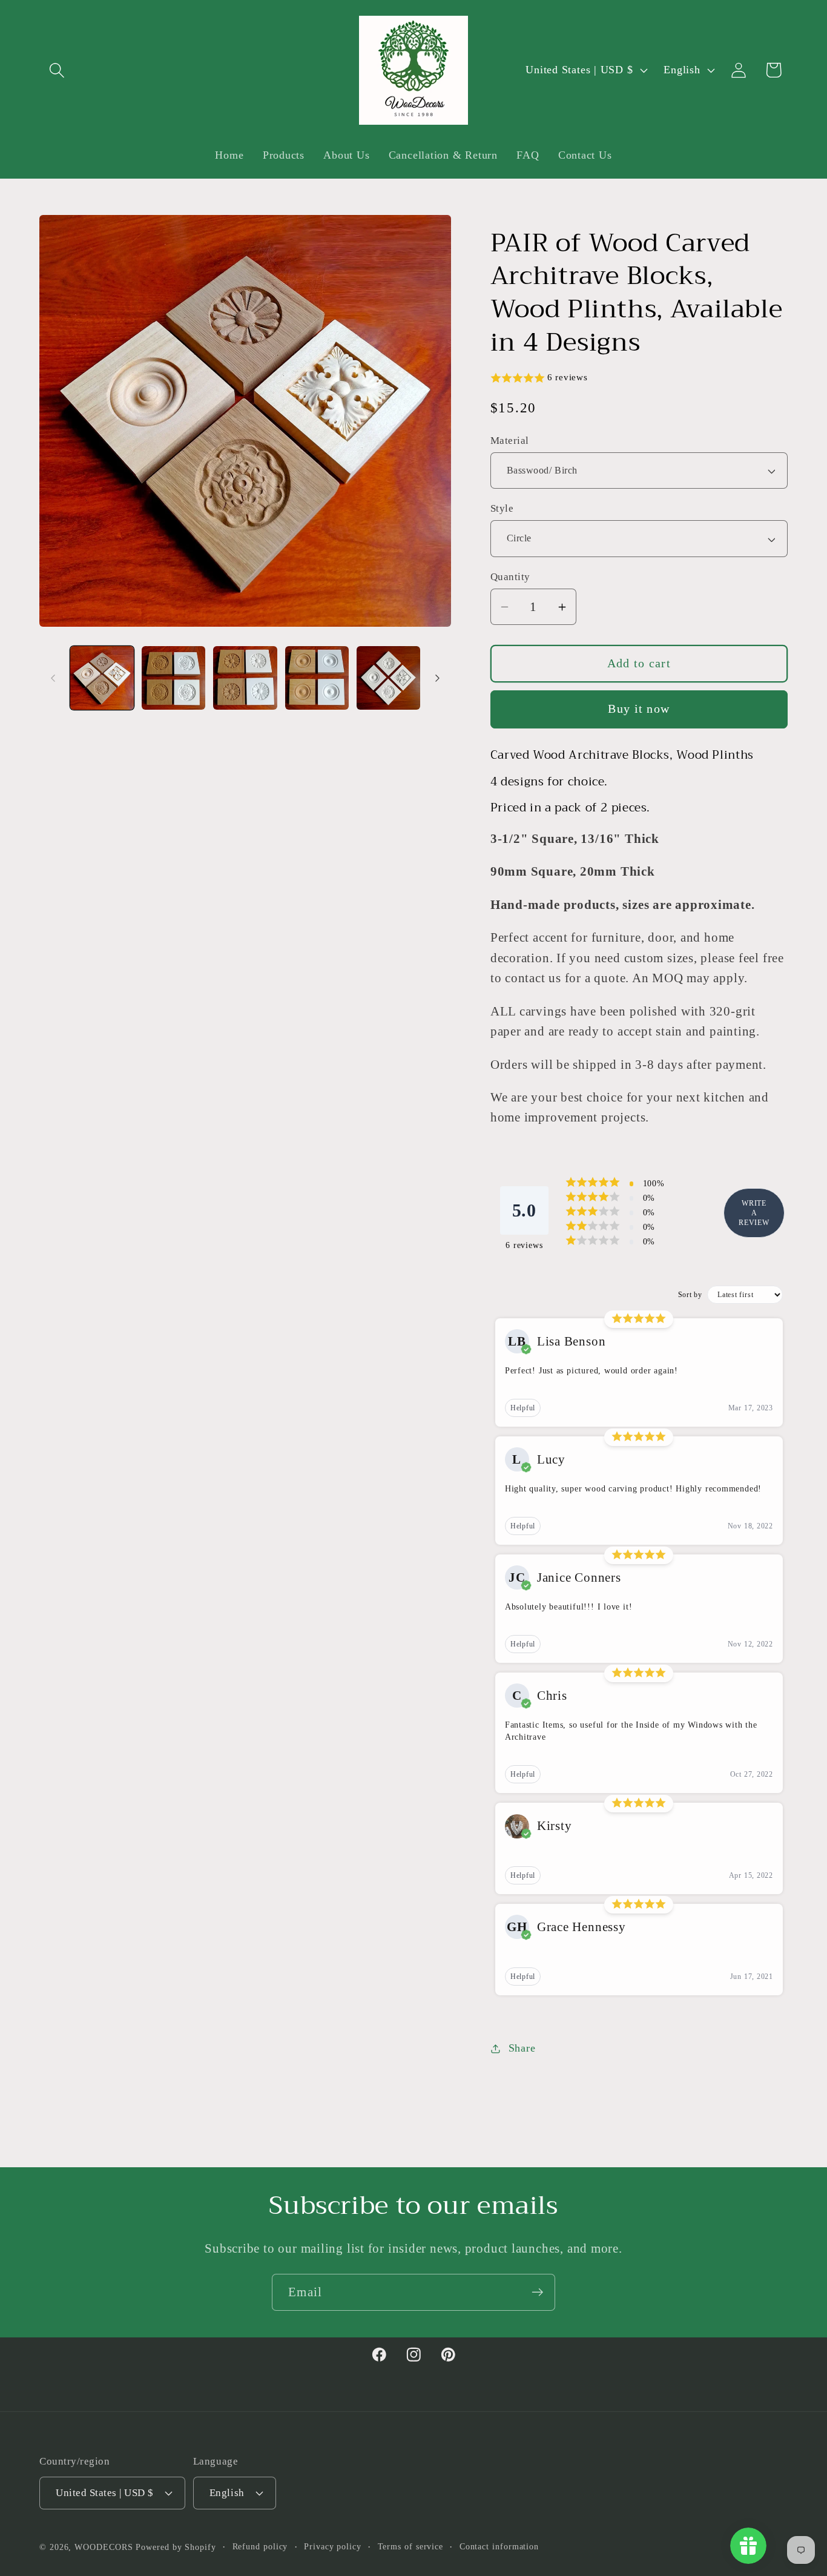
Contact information (499, 2546)
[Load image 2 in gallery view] (173, 678)
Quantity (510, 577)
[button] (57, 70)
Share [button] (522, 2048)
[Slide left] (53, 678)
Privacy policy (333, 2546)
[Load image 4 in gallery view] (317, 678)
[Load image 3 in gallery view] (245, 678)
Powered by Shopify (176, 2547)
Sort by (690, 1295)
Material (510, 441)
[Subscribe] (537, 2292)
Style (502, 509)
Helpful (523, 1408)
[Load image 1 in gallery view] (102, 678)
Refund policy (260, 2546)
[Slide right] (438, 678)
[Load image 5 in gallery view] (388, 678)
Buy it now (639, 709)
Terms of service (411, 2546)
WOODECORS (104, 2547)
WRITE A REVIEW (754, 1213)
